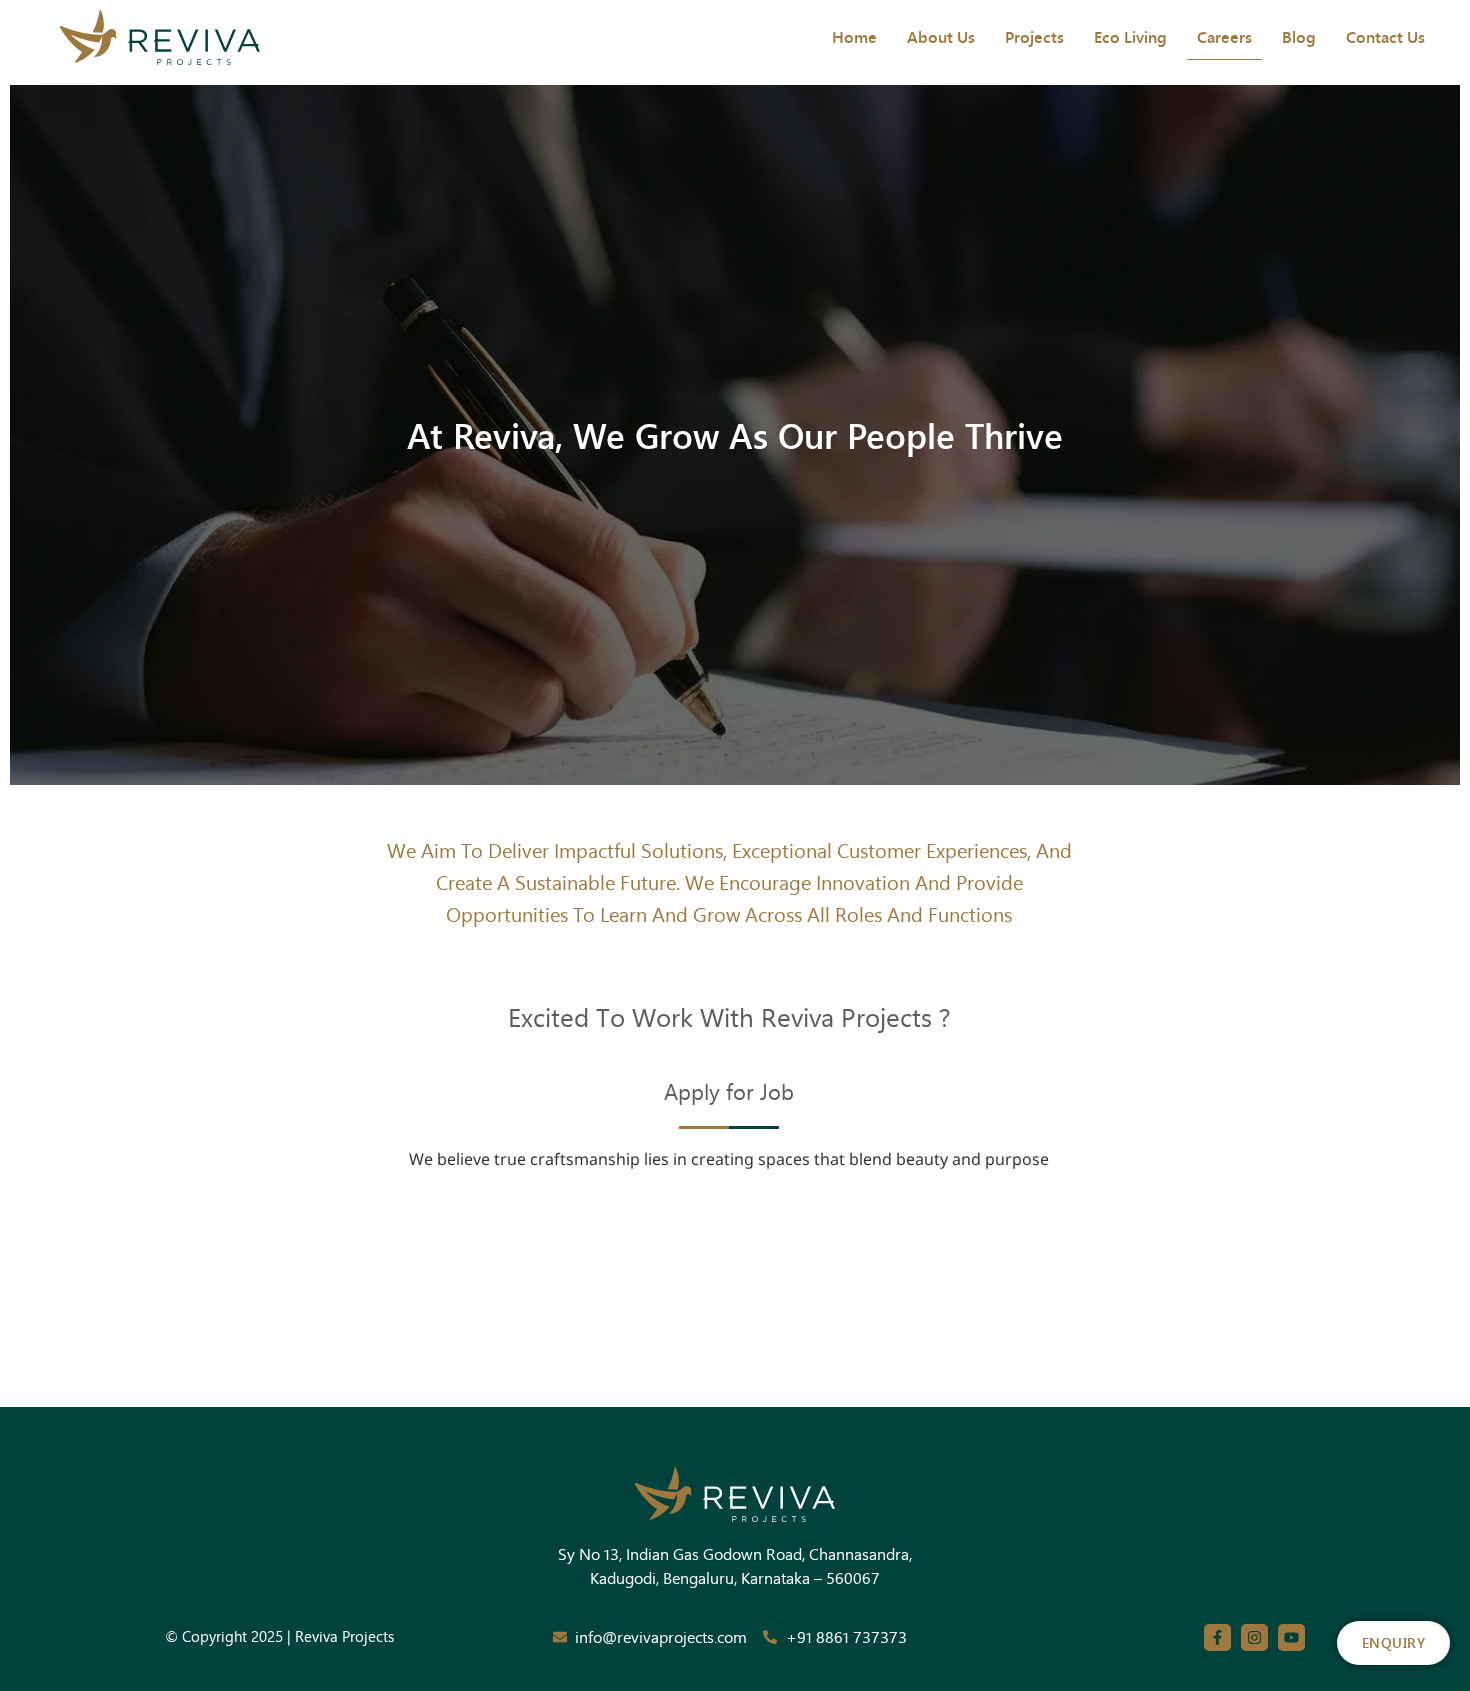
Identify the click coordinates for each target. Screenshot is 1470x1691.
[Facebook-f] (1217, 1637)
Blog (1299, 36)
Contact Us (1385, 36)
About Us (941, 36)
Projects (1034, 36)
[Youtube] (1291, 1637)
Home (854, 36)
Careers (1224, 36)
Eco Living (1130, 36)
